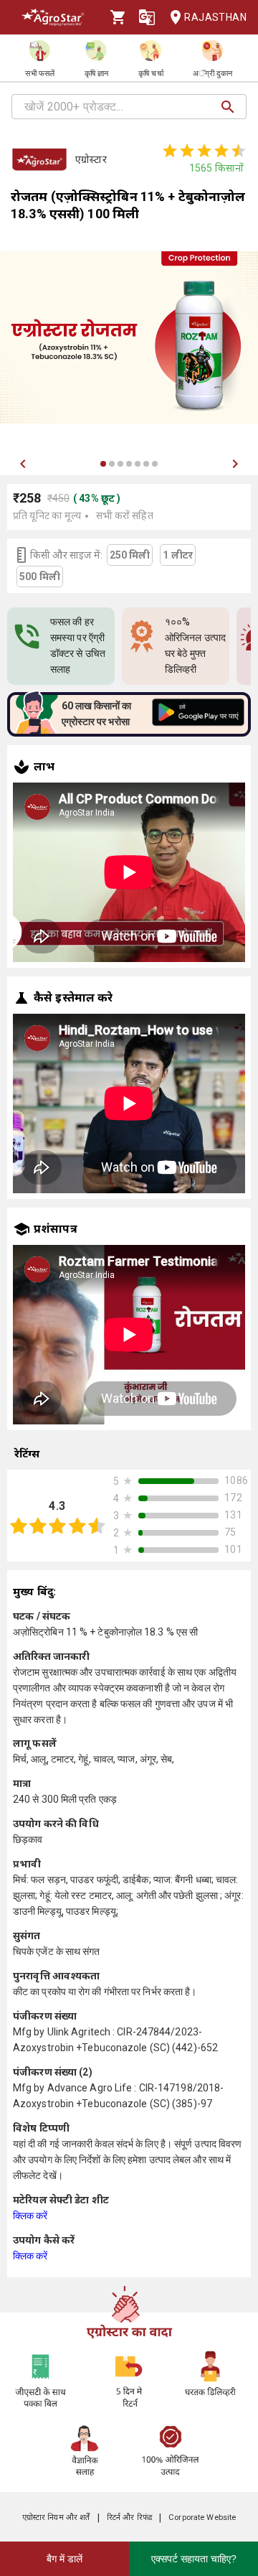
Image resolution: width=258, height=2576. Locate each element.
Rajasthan (215, 17)
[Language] (147, 17)
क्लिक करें (30, 2216)
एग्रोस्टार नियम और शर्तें (56, 2517)
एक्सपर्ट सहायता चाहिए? (194, 2559)
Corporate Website (202, 2517)
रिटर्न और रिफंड (129, 2517)
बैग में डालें (64, 2559)
